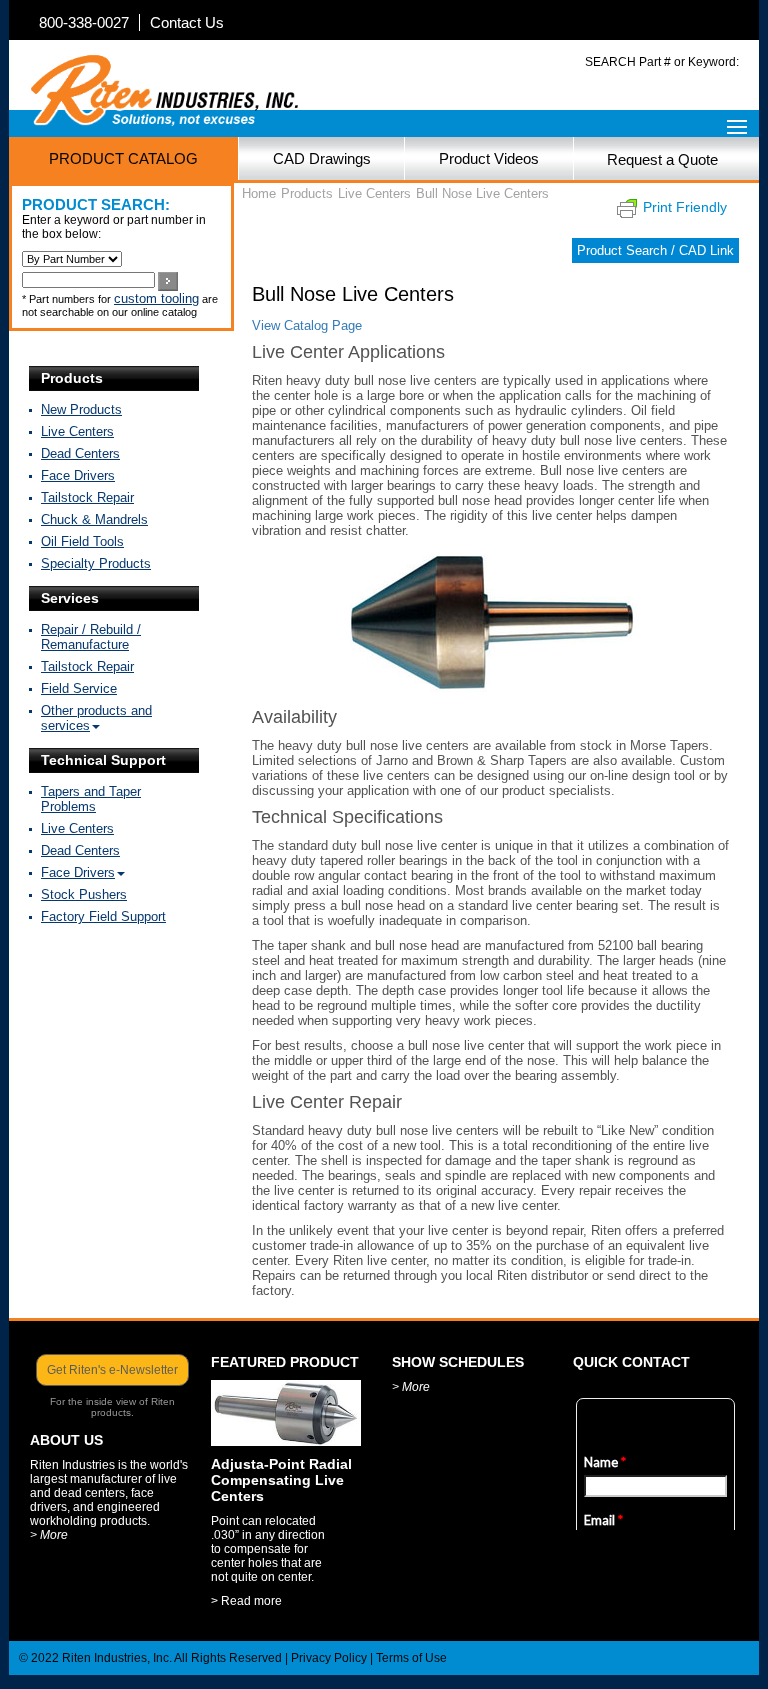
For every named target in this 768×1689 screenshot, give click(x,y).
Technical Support (103, 760)
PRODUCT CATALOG (123, 158)
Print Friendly (685, 207)
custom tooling (156, 298)
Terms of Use (411, 1658)
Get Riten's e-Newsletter (112, 1370)
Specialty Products (96, 563)
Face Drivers (78, 475)
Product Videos (489, 158)
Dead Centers (80, 453)
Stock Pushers (84, 894)
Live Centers (77, 431)
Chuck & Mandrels (94, 519)
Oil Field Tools (82, 541)
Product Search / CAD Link (655, 250)
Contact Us (187, 22)
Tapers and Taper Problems (91, 799)
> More (49, 1535)
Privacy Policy (329, 1658)
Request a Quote (662, 159)
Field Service (79, 688)
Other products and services (96, 718)
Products (72, 378)
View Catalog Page (307, 325)
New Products (81, 409)
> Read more (246, 1601)
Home (259, 193)
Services (70, 598)
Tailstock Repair (87, 497)
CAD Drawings (322, 158)
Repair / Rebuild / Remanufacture (91, 637)
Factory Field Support (103, 916)
